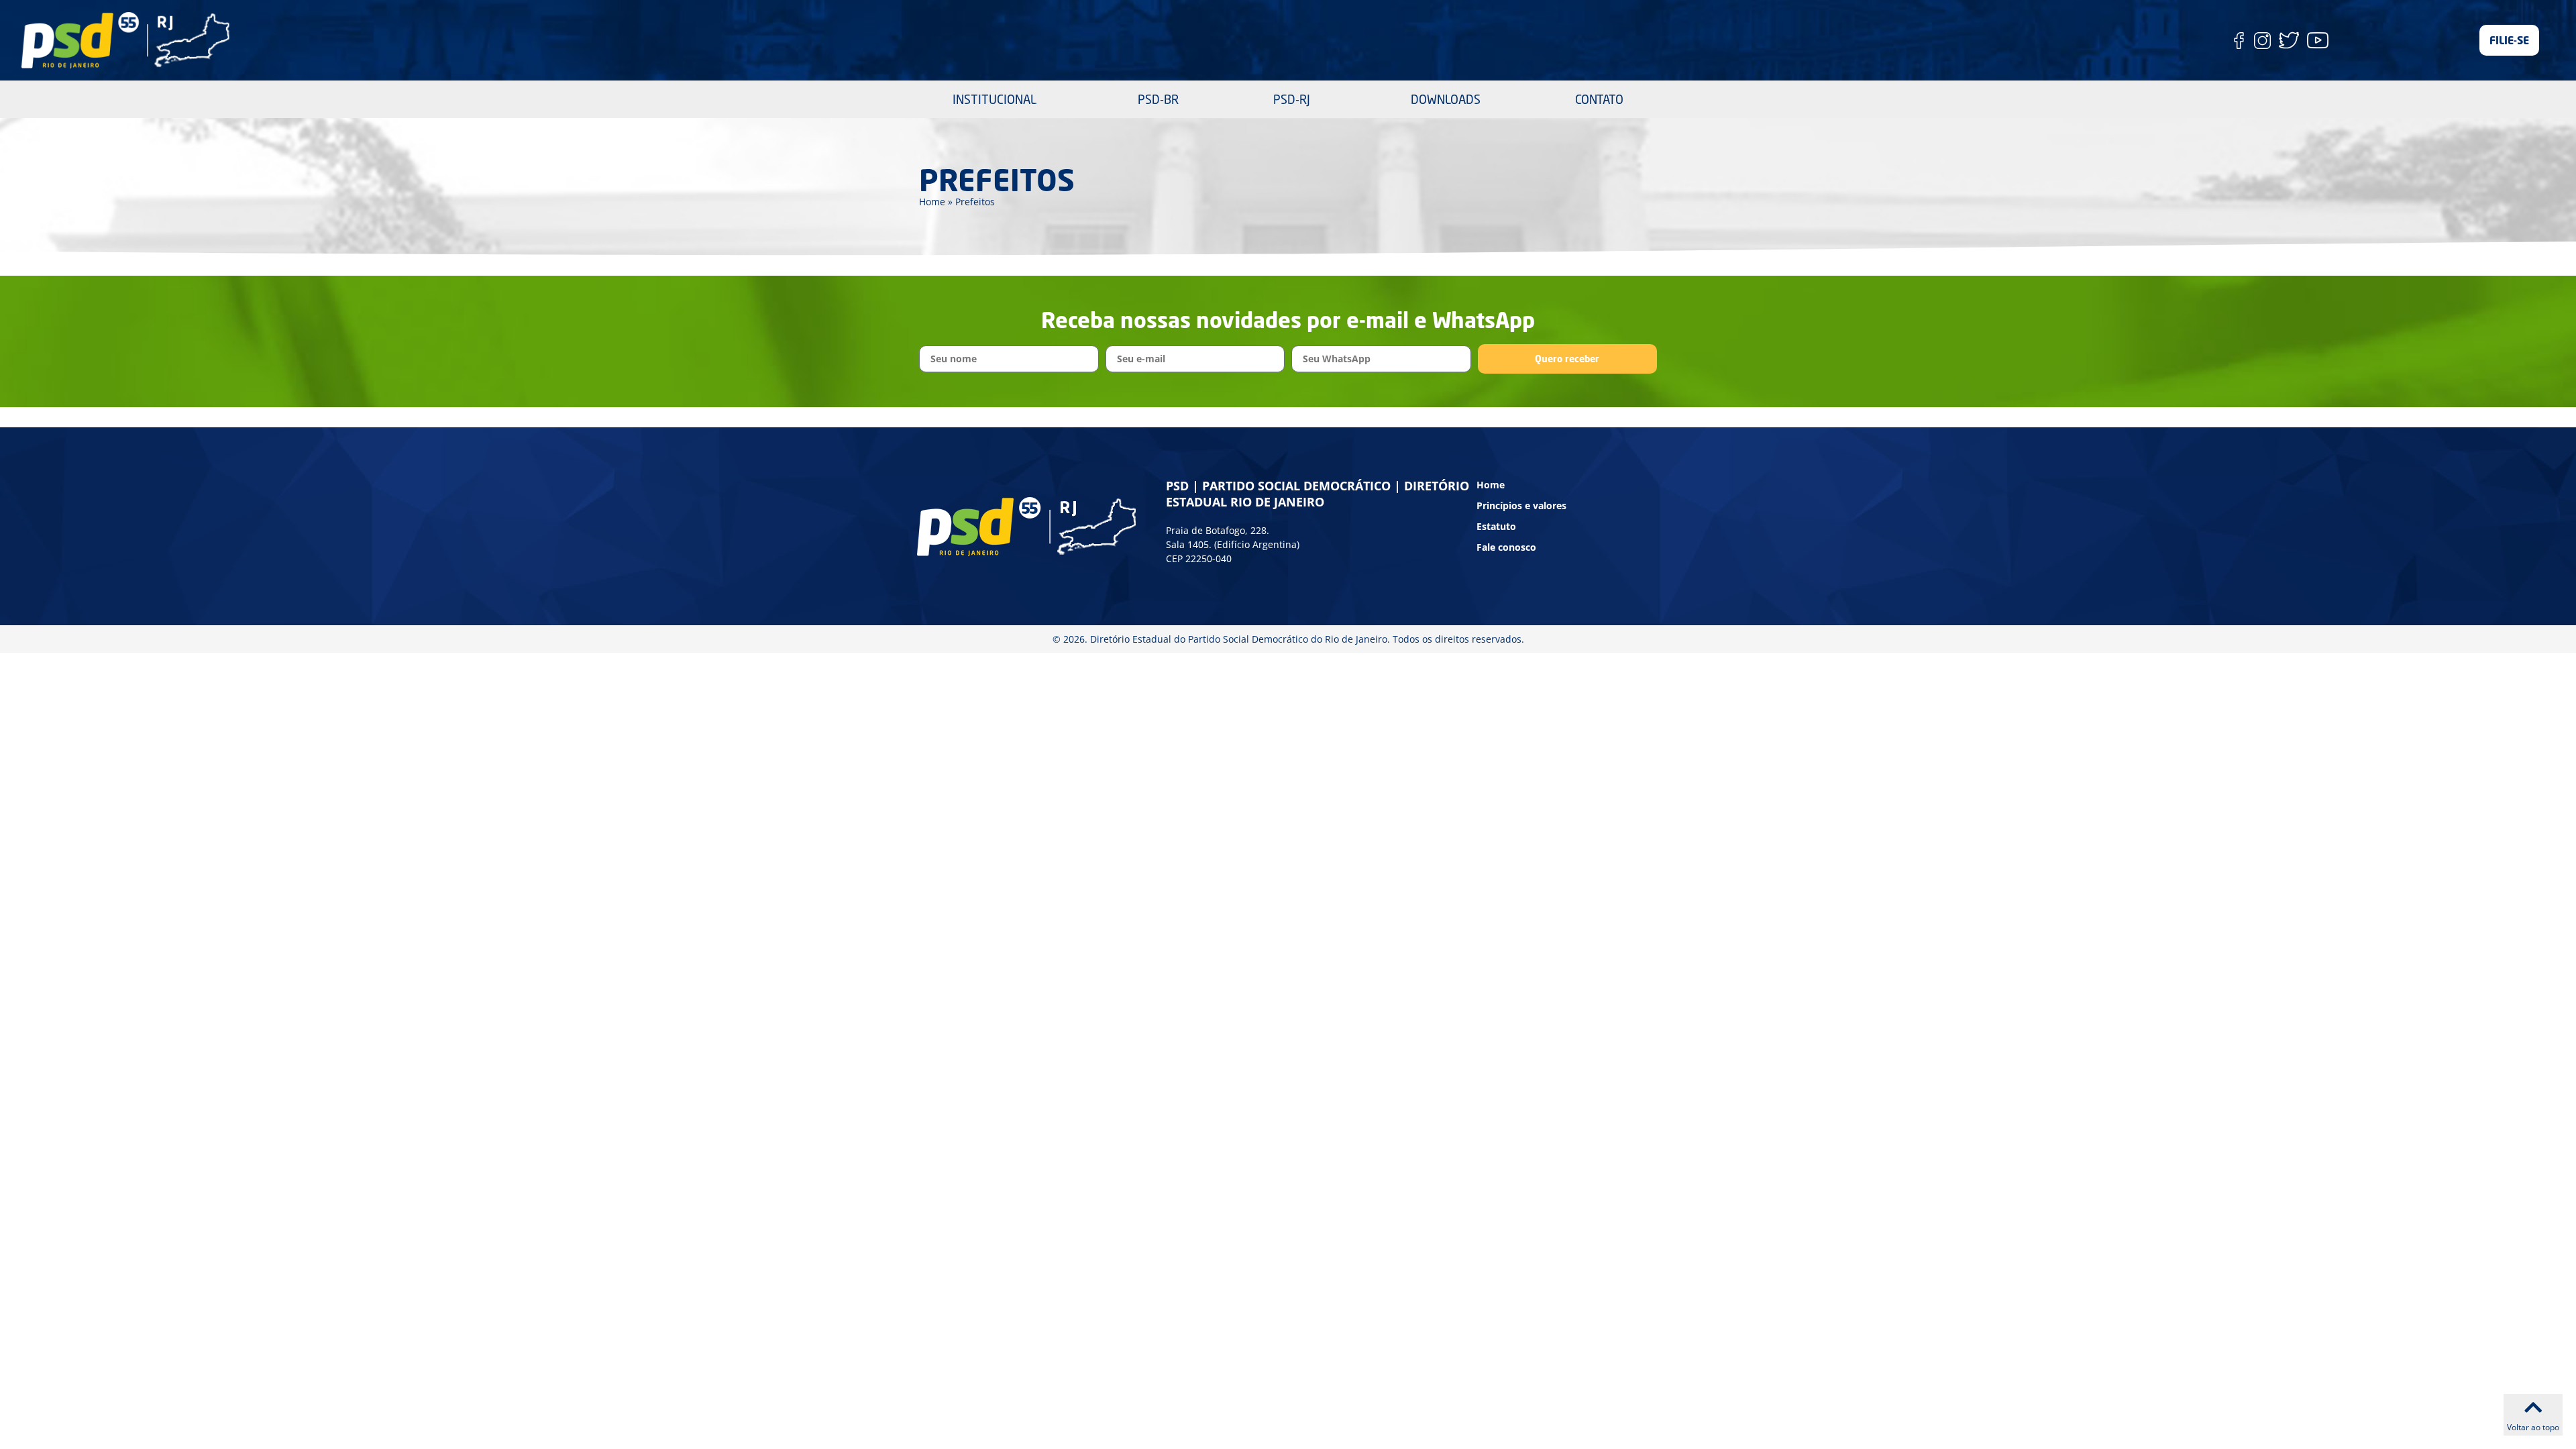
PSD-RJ (1292, 99)
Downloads (1446, 99)
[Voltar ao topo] (2533, 1407)
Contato (1599, 99)
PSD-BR (1158, 99)
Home (932, 202)
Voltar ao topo (2533, 1427)
